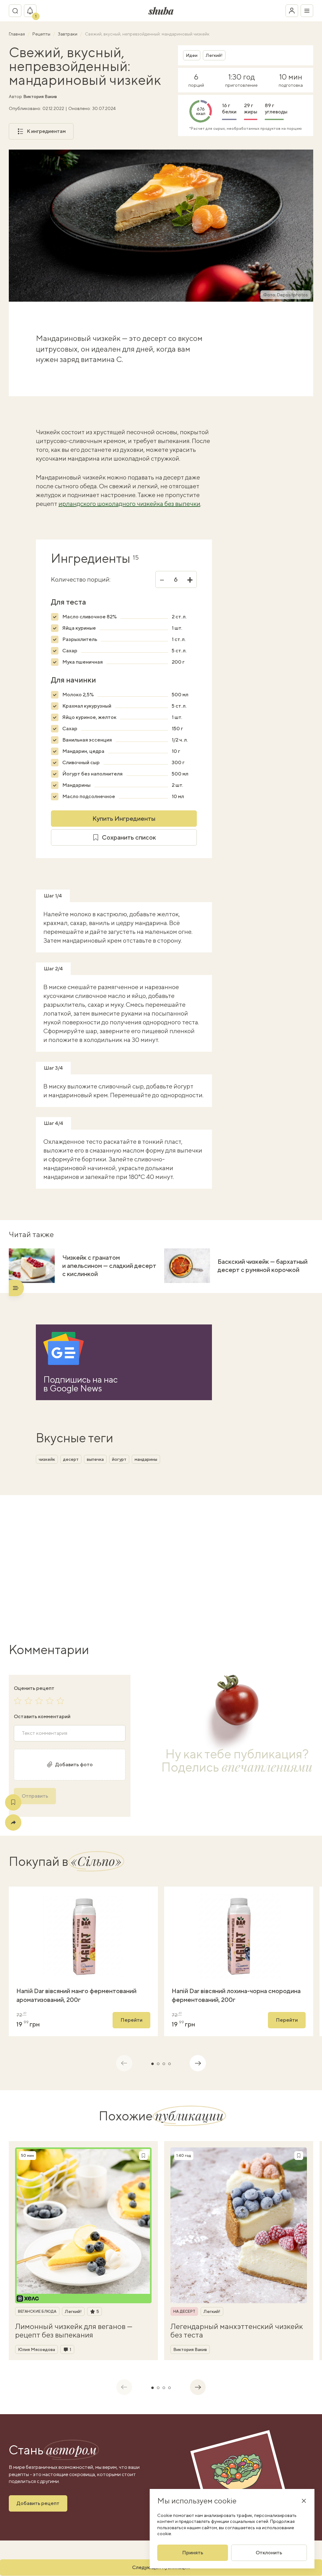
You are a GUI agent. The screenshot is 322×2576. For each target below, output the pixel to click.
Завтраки (68, 34)
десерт (71, 1459)
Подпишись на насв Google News (80, 1384)
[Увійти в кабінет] (292, 11)
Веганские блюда (37, 2311)
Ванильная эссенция (87, 740)
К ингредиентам (46, 131)
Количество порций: (81, 579)
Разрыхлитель (80, 639)
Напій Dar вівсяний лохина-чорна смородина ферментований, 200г (236, 1995)
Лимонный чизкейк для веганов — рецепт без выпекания (74, 2330)
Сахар (70, 651)
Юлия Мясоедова (36, 2349)
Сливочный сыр (81, 762)
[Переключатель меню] (307, 11)
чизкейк (47, 1459)
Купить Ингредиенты (124, 818)
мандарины (146, 1459)
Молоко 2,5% (78, 695)
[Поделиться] (13, 1822)
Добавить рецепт (38, 2503)
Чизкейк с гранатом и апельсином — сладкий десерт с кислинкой (109, 1266)
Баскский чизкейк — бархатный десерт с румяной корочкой (263, 1266)
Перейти (131, 2020)
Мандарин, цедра (83, 751)
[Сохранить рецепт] (13, 1802)
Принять (193, 2553)
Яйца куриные (79, 628)
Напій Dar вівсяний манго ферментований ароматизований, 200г (76, 1995)
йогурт (119, 1459)
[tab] (153, 2064)
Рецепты (42, 34)
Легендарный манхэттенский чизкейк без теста (237, 2330)
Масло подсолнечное (89, 796)
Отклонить (269, 2553)
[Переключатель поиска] (15, 11)
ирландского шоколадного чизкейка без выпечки (129, 504)
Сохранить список (129, 837)
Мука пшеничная (83, 662)
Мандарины (76, 785)
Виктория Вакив (40, 96)
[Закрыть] (304, 2501)
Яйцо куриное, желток (89, 717)
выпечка (95, 1459)
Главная (17, 34)
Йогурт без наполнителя (92, 774)
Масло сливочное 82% (89, 617)
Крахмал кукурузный (87, 706)
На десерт (184, 2311)
